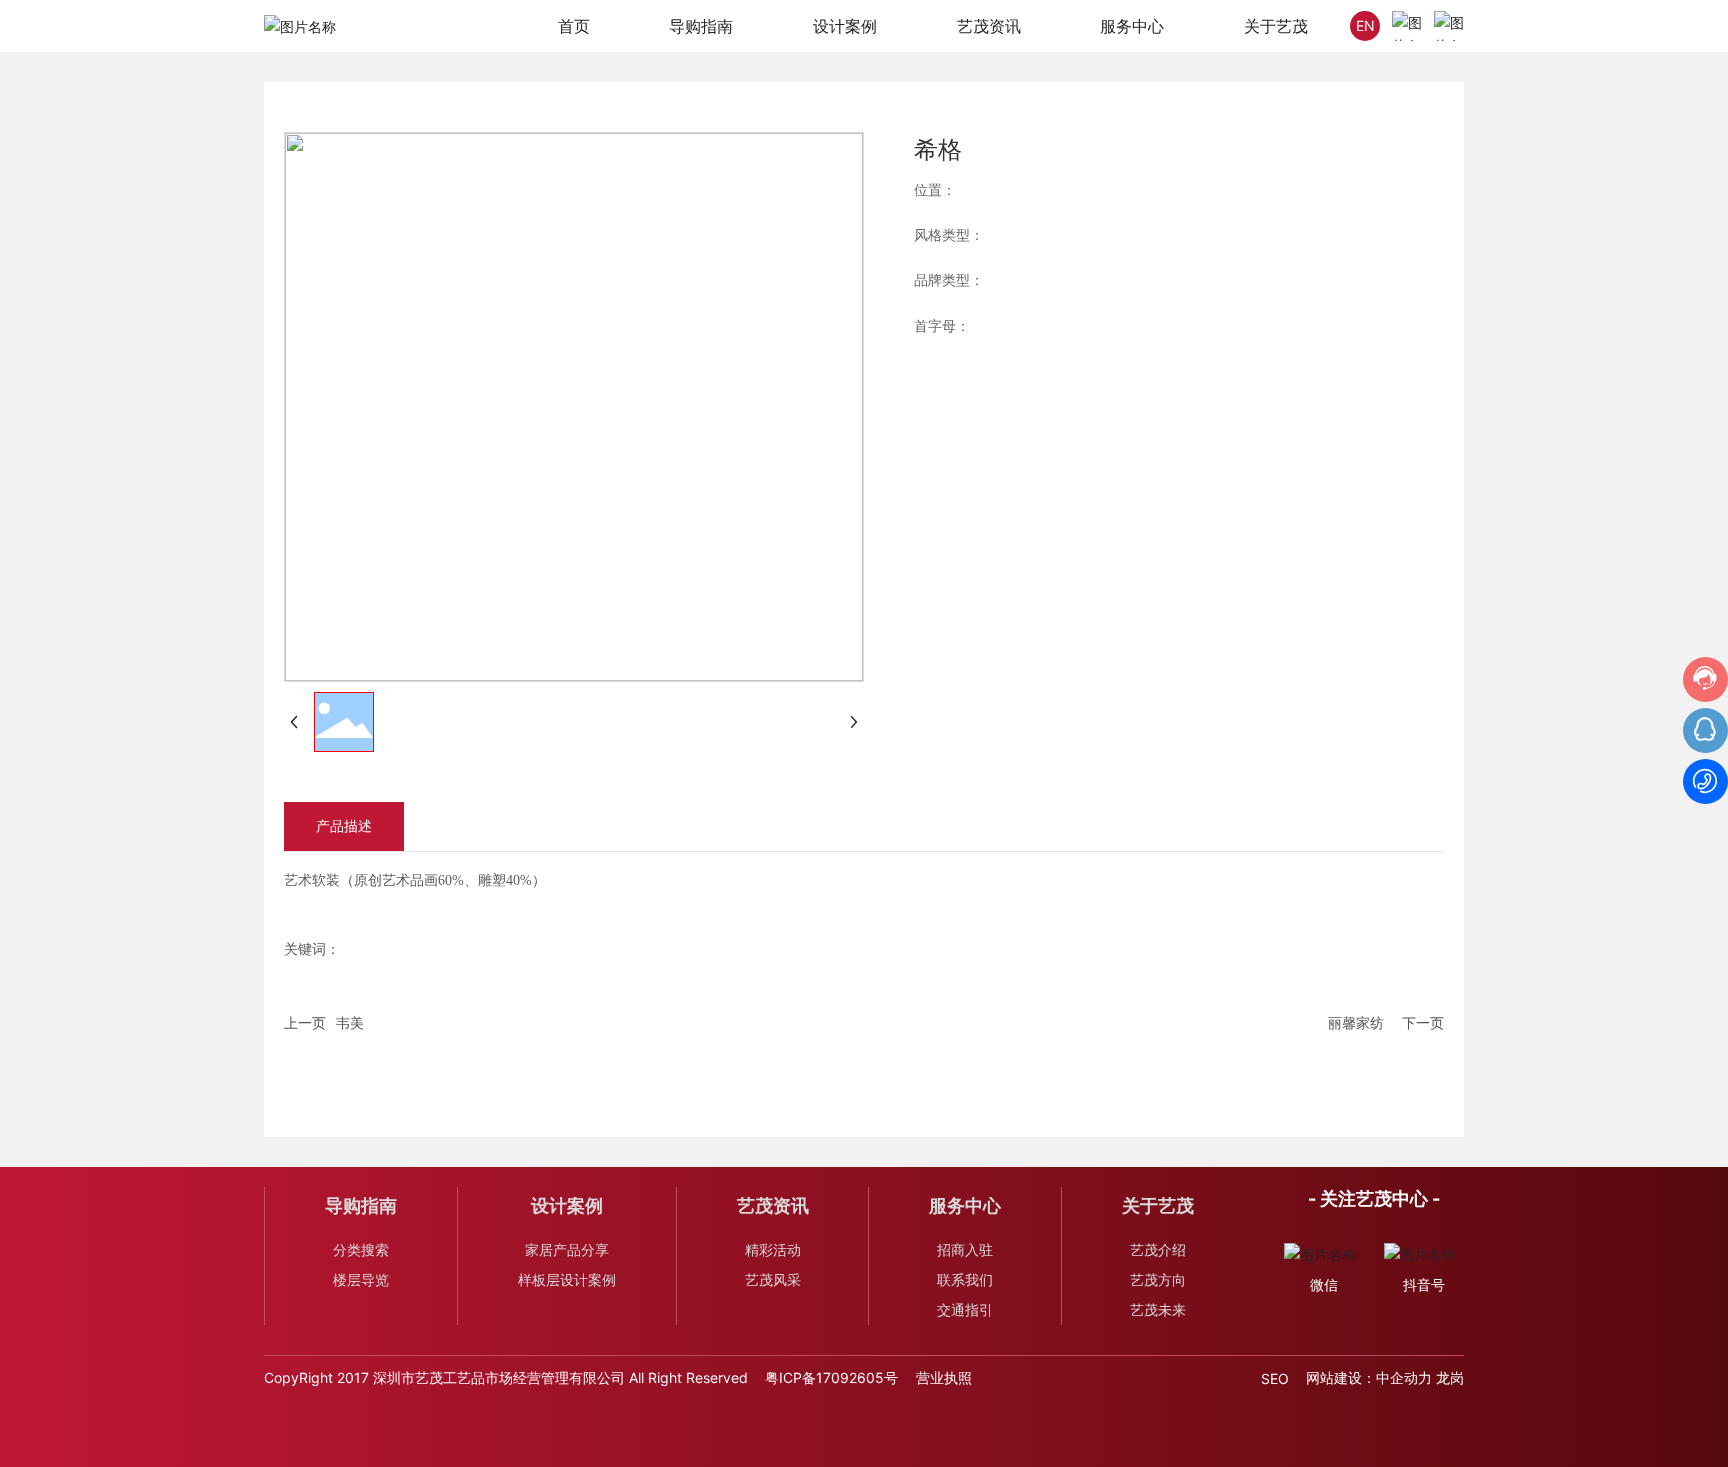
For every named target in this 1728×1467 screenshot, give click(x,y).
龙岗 (1450, 1377)
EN (1365, 25)
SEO (1275, 1378)
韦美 (350, 1022)
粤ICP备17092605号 (831, 1377)
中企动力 (1404, 1377)
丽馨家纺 (1356, 1022)
